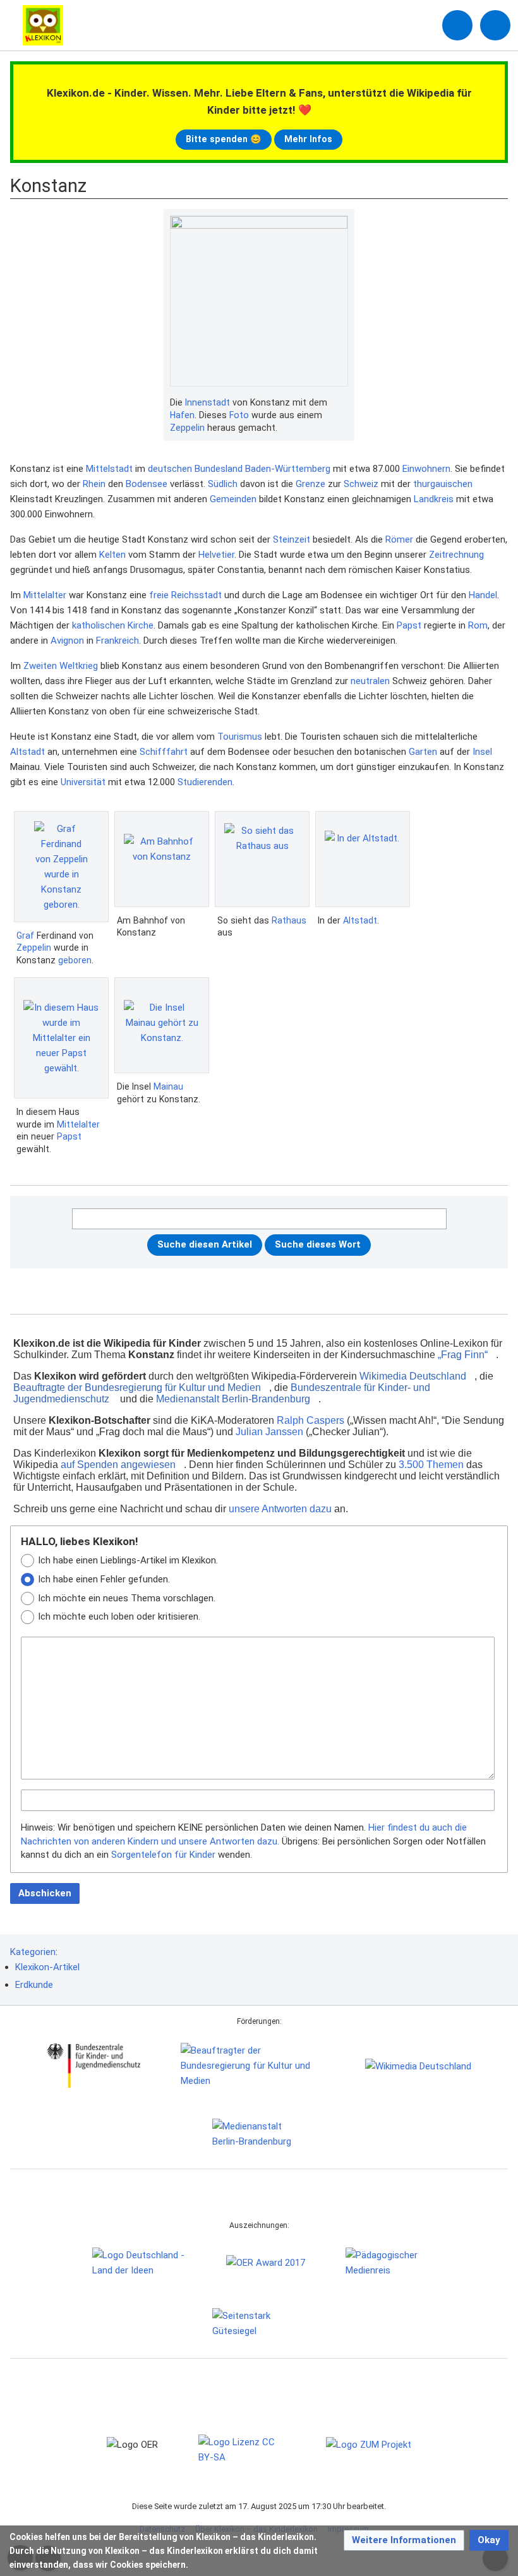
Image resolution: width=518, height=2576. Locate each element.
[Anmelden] (457, 25)
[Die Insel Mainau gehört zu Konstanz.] (162, 1025)
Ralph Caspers (310, 1420)
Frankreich (117, 641)
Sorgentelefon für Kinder (163, 1855)
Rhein (94, 484)
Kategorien (33, 1952)
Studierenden (205, 782)
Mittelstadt (109, 469)
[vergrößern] (342, 403)
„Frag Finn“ (463, 1355)
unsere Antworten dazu (280, 1509)
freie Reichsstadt (185, 595)
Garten (423, 752)
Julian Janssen (269, 1432)
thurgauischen (443, 484)
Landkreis (434, 499)
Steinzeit (292, 539)
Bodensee (147, 484)
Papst (409, 625)
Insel (482, 752)
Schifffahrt (164, 752)
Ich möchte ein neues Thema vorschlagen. (127, 1598)
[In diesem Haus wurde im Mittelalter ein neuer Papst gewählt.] (61, 1038)
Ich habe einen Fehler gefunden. (104, 1579)
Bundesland (219, 469)
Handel (483, 595)
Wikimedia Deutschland (413, 1376)
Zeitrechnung (456, 555)
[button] (404, 2540)
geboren (75, 960)
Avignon (67, 641)
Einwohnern (426, 469)
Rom (478, 625)
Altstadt (27, 752)
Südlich (223, 484)
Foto (239, 415)
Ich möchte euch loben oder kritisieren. (119, 1616)
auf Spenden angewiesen (118, 1465)
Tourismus (240, 737)
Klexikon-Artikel (47, 1967)
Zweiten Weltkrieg (61, 666)
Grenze (310, 484)
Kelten (112, 555)
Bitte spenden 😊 (224, 139)
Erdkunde (34, 1985)
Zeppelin (187, 428)
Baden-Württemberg (288, 469)
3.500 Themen (431, 1465)
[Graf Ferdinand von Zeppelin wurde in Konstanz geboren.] (61, 867)
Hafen (182, 415)
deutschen (170, 469)
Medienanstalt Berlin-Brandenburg (233, 1399)
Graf (25, 936)
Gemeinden (233, 499)
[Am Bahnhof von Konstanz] (162, 859)
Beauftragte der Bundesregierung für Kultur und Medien (137, 1387)
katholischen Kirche (113, 625)
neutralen (370, 681)
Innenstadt (208, 402)
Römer (399, 539)
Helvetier (216, 555)
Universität (83, 782)
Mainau (168, 1086)
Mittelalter (45, 595)
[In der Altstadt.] (363, 859)
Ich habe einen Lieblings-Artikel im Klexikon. (128, 1560)
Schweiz (361, 484)
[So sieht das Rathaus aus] (262, 859)
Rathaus (289, 920)
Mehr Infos (308, 139)
